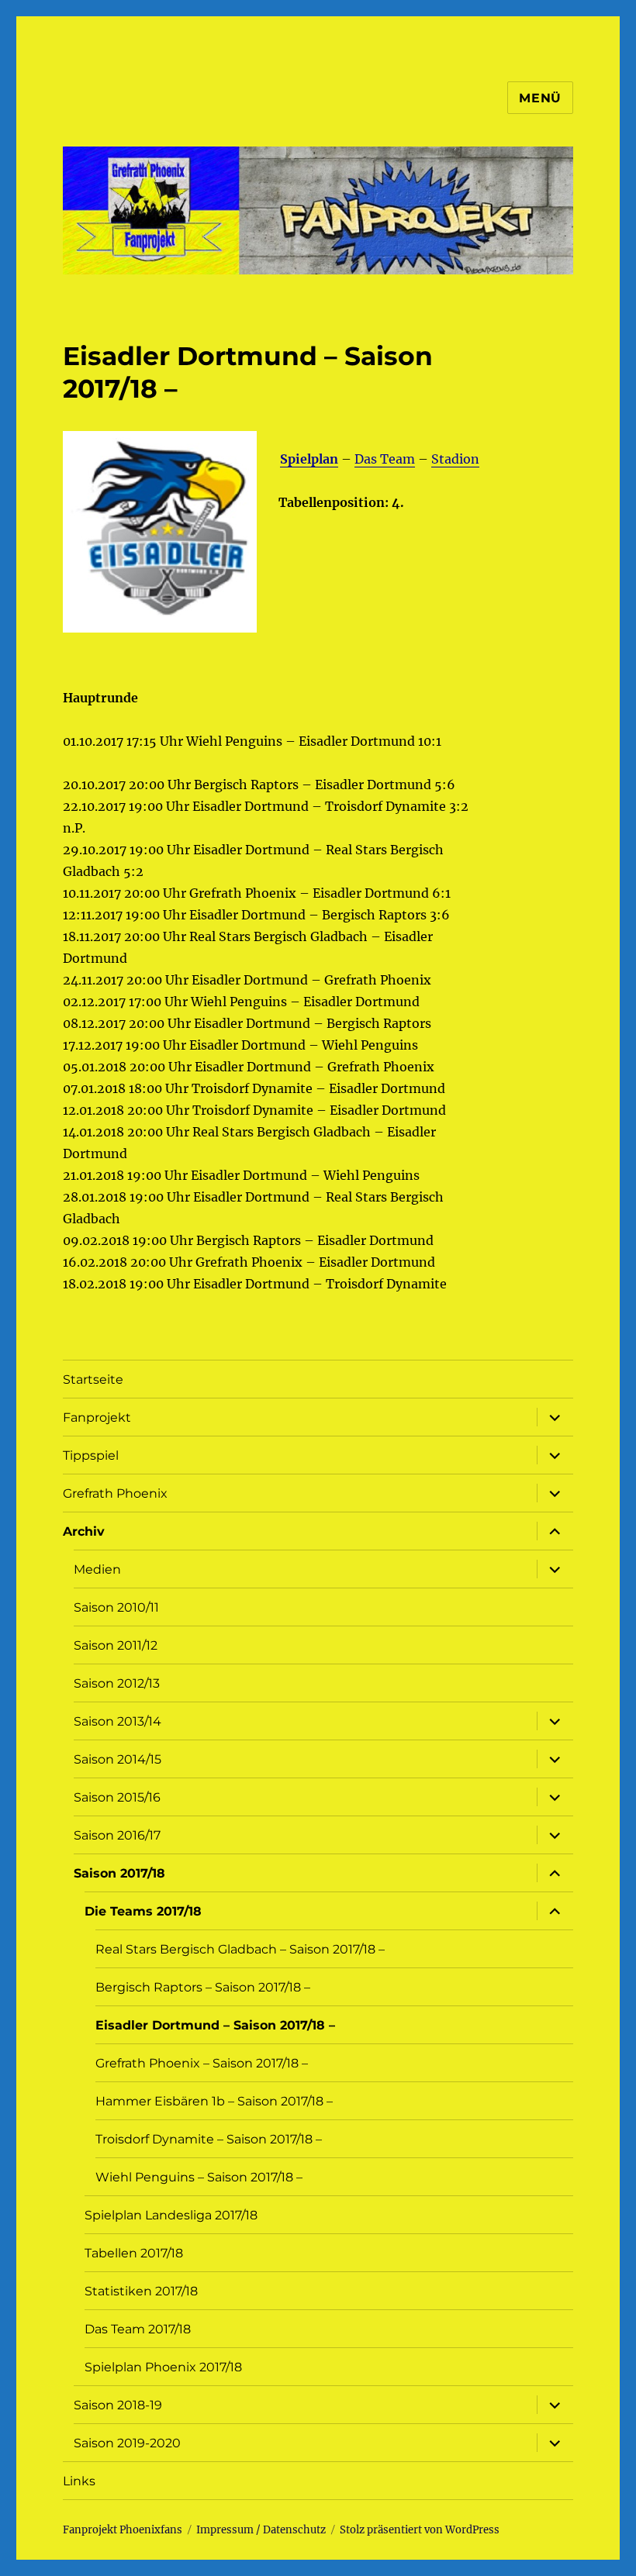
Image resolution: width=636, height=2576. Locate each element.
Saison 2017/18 (119, 1873)
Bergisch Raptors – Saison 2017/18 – (203, 1987)
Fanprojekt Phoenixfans (123, 2530)
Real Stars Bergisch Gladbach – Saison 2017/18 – (240, 1949)
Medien (97, 1569)
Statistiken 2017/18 (141, 2291)
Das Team (385, 459)
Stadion (455, 459)
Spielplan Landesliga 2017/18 (171, 2215)
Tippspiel (91, 1455)
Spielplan (309, 459)
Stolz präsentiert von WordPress (420, 2530)
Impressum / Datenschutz (261, 2530)
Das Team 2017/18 (138, 2329)
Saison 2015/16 (117, 1797)
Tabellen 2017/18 (134, 2253)
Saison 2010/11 (116, 1607)
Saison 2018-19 (118, 2405)
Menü (540, 98)
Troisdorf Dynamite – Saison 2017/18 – (209, 2139)
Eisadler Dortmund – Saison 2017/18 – (215, 2025)
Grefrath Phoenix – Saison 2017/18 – (202, 2063)
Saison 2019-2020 (127, 2443)
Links (79, 2481)
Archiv (84, 1531)
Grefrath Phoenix (115, 1493)
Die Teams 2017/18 (143, 1911)
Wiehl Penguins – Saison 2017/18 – (199, 2177)
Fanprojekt (97, 1417)
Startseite (93, 1379)
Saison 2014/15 (118, 1759)
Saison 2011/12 (116, 1645)
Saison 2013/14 (118, 1721)
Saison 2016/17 (117, 1835)
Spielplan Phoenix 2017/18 (163, 2367)
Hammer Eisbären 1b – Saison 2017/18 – (214, 2101)
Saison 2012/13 (117, 1683)
